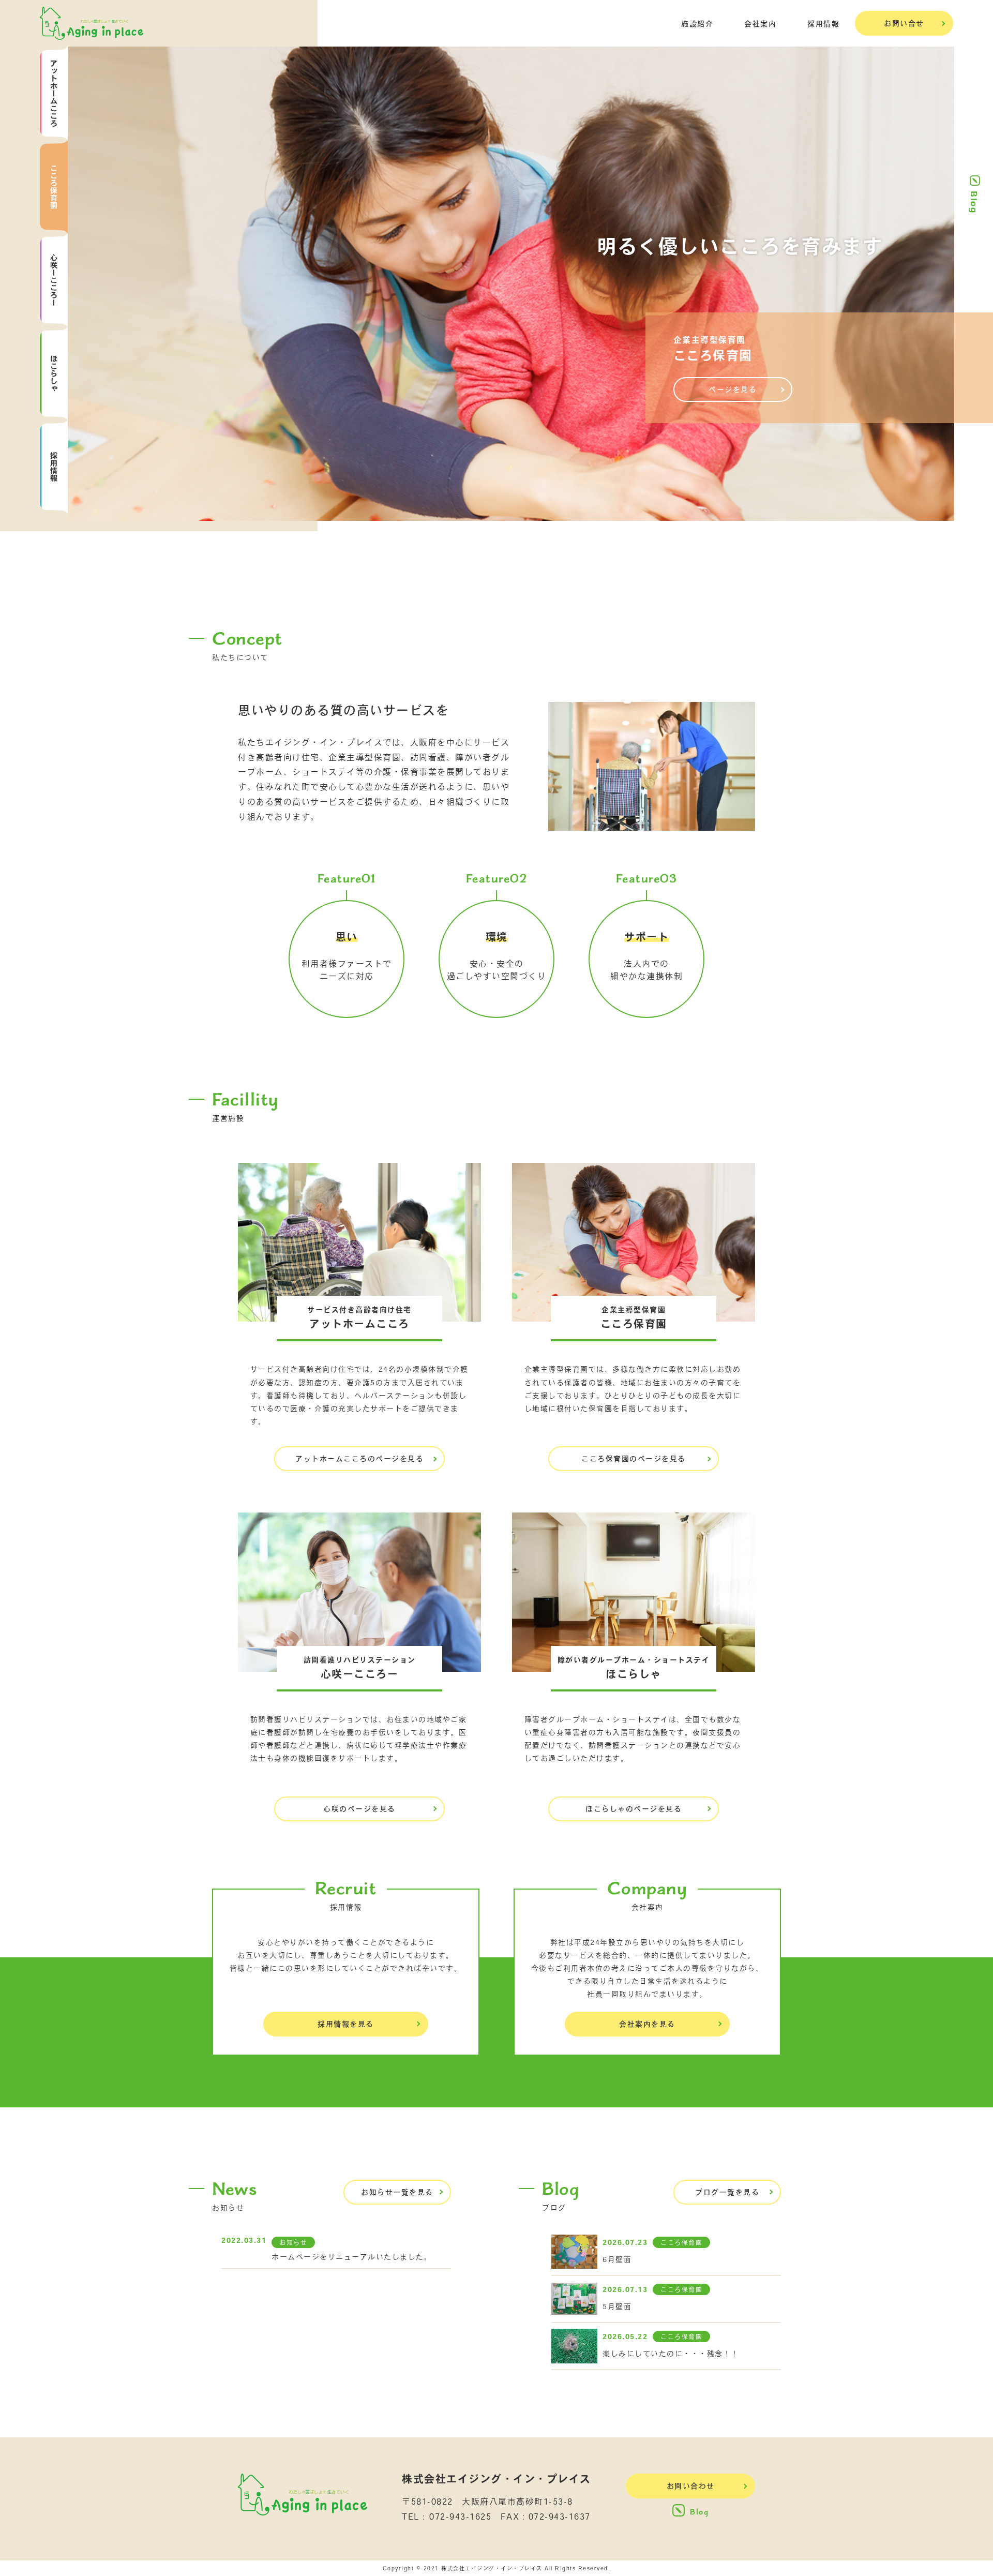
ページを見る (733, 390)
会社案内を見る (647, 2024)
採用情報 (823, 24)
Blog (974, 202)
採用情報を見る (346, 2024)
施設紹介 (697, 24)
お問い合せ (904, 23)
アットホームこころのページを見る (359, 1459)
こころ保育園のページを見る (634, 1459)
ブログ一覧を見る (727, 2192)
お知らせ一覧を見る (397, 2192)
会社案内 (760, 24)
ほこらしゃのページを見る (634, 1809)
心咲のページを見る (359, 1809)
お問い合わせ (691, 2486)
